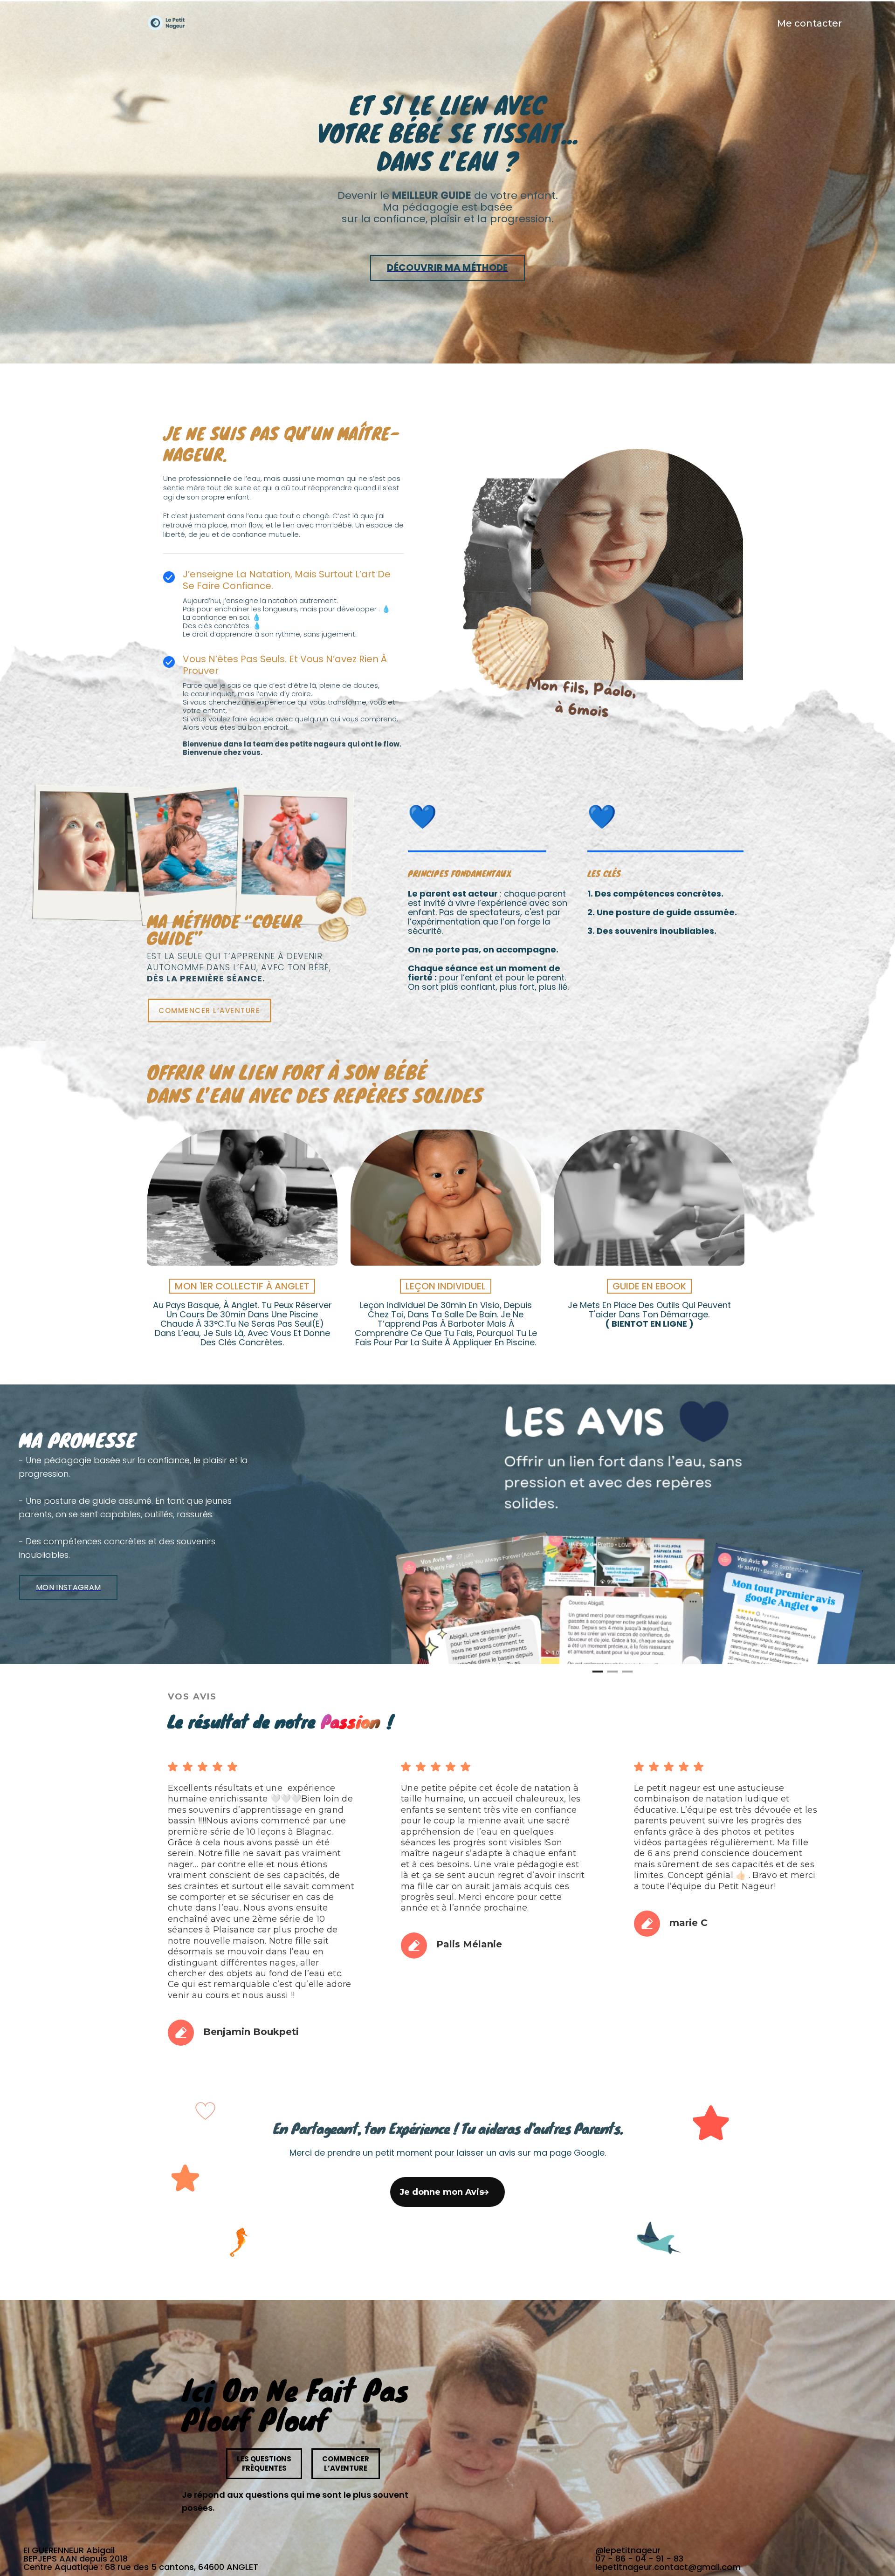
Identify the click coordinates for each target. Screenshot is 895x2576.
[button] (591, 1904)
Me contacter (809, 23)
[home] (166, 24)
